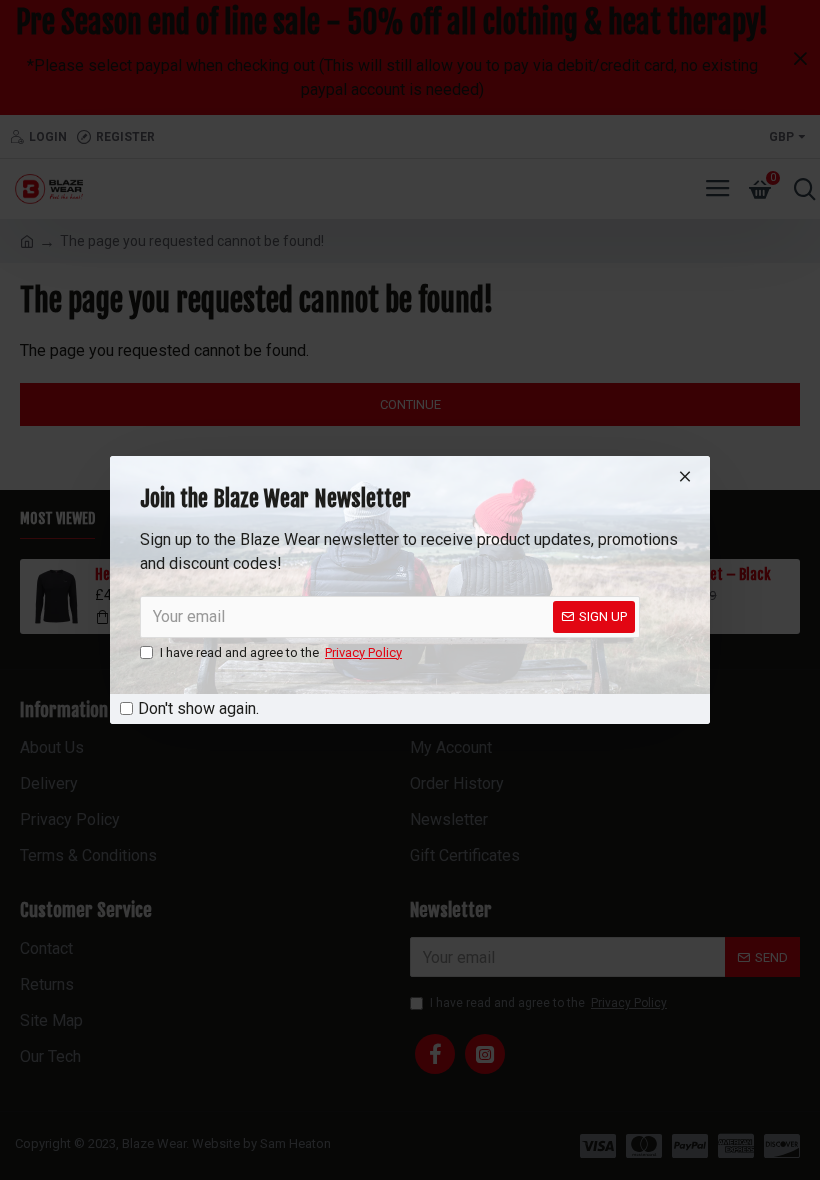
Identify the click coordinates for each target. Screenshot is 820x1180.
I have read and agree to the (281, 652)
